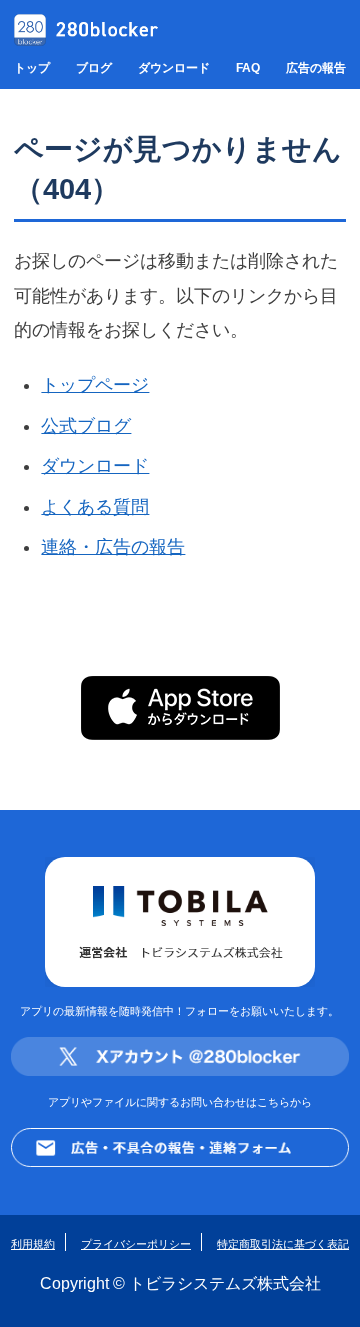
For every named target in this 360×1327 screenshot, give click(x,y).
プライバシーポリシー (136, 1244)
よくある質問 (95, 507)
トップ (32, 68)
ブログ (94, 68)
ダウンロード (174, 68)
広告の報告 (316, 68)
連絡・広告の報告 (113, 547)
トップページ (95, 385)
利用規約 (33, 1244)
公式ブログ (86, 426)
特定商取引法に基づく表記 (283, 1244)
